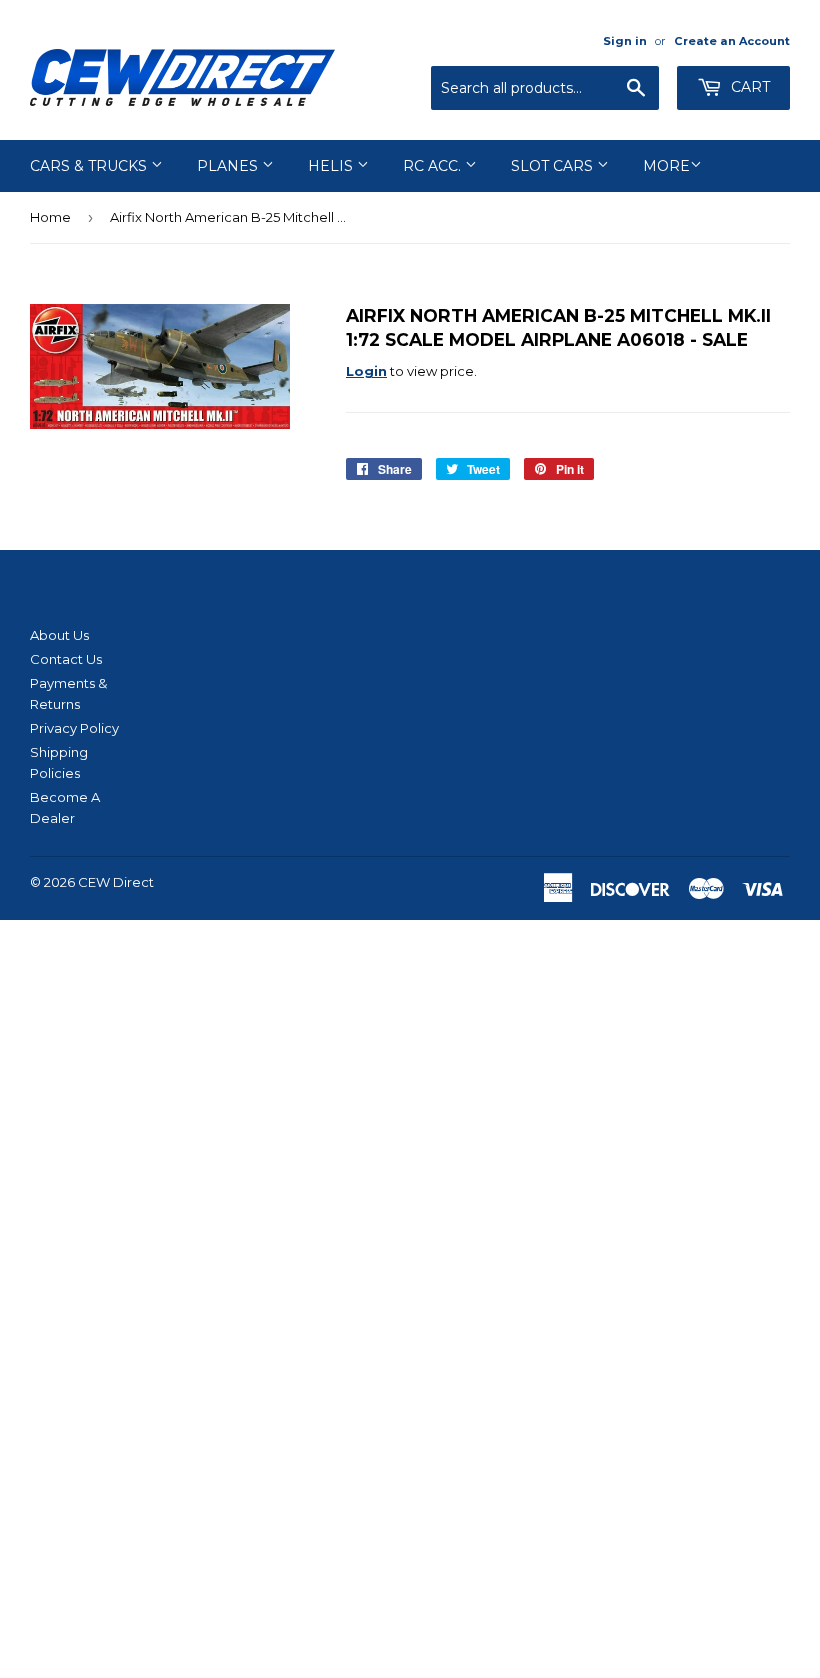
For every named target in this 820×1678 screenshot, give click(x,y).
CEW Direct (116, 882)
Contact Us (66, 659)
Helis (332, 166)
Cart (748, 87)
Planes (229, 166)
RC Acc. (434, 166)
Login (366, 371)
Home (50, 217)
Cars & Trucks (90, 166)
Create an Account (732, 41)
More (666, 166)
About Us (59, 635)
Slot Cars (554, 166)
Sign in (625, 41)
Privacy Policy (74, 728)
